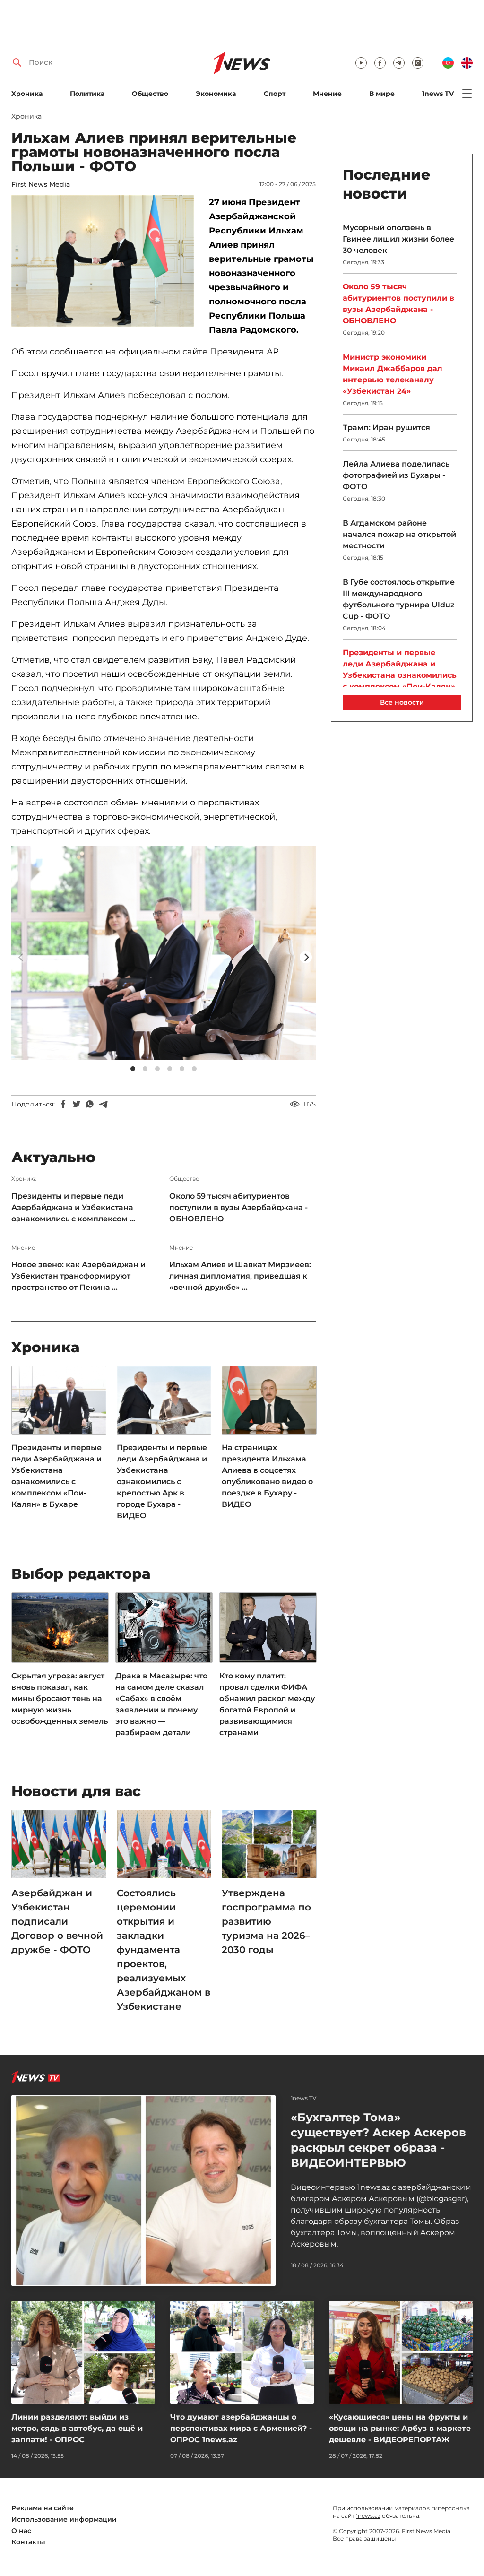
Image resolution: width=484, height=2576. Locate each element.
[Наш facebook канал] (380, 63)
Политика (87, 94)
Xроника (27, 94)
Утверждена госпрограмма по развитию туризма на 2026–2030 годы (266, 1921)
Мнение (327, 94)
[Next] (306, 957)
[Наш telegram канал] (399, 63)
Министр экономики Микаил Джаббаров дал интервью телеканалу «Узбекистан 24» (393, 374)
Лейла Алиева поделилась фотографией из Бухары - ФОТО (396, 475)
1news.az (368, 2516)
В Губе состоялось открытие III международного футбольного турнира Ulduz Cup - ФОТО (399, 599)
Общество (150, 94)
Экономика (216, 94)
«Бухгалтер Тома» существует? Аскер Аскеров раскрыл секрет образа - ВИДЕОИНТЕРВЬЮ (378, 2140)
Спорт (275, 94)
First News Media (41, 184)
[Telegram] (103, 1104)
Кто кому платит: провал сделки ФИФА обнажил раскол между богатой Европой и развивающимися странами (267, 1704)
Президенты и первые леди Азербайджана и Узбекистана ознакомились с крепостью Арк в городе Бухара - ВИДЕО (162, 1482)
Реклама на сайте (43, 2508)
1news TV (438, 94)
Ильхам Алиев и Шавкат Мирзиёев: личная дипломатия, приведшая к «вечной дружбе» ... (240, 1276)
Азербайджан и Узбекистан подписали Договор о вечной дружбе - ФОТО (57, 1921)
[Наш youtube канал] (361, 63)
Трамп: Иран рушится (386, 428)
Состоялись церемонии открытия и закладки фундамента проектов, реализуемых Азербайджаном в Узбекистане (164, 1950)
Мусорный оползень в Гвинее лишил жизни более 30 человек (398, 239)
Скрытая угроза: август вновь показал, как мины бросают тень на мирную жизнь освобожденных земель (60, 1699)
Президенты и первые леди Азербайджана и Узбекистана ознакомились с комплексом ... (73, 1207)
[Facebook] (63, 1104)
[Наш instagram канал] (418, 63)
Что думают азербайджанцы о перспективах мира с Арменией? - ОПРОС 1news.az (241, 2428)
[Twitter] (77, 1104)
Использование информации (64, 2519)
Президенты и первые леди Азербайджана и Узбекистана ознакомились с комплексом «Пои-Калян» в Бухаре (56, 1476)
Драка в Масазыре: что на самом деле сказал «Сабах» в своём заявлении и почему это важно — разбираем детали (161, 1704)
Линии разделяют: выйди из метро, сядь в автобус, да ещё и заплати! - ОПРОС (77, 2428)
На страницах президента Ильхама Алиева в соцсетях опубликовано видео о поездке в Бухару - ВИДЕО (267, 1476)
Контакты (28, 2542)
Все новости (402, 702)
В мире (382, 94)
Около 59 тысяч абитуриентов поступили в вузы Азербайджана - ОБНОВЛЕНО (238, 1207)
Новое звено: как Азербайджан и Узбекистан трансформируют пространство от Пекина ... (78, 1276)
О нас (21, 2531)
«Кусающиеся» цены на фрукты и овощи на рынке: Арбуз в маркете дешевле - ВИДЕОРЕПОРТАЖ (400, 2428)
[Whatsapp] (90, 1104)
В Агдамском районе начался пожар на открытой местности (399, 534)
